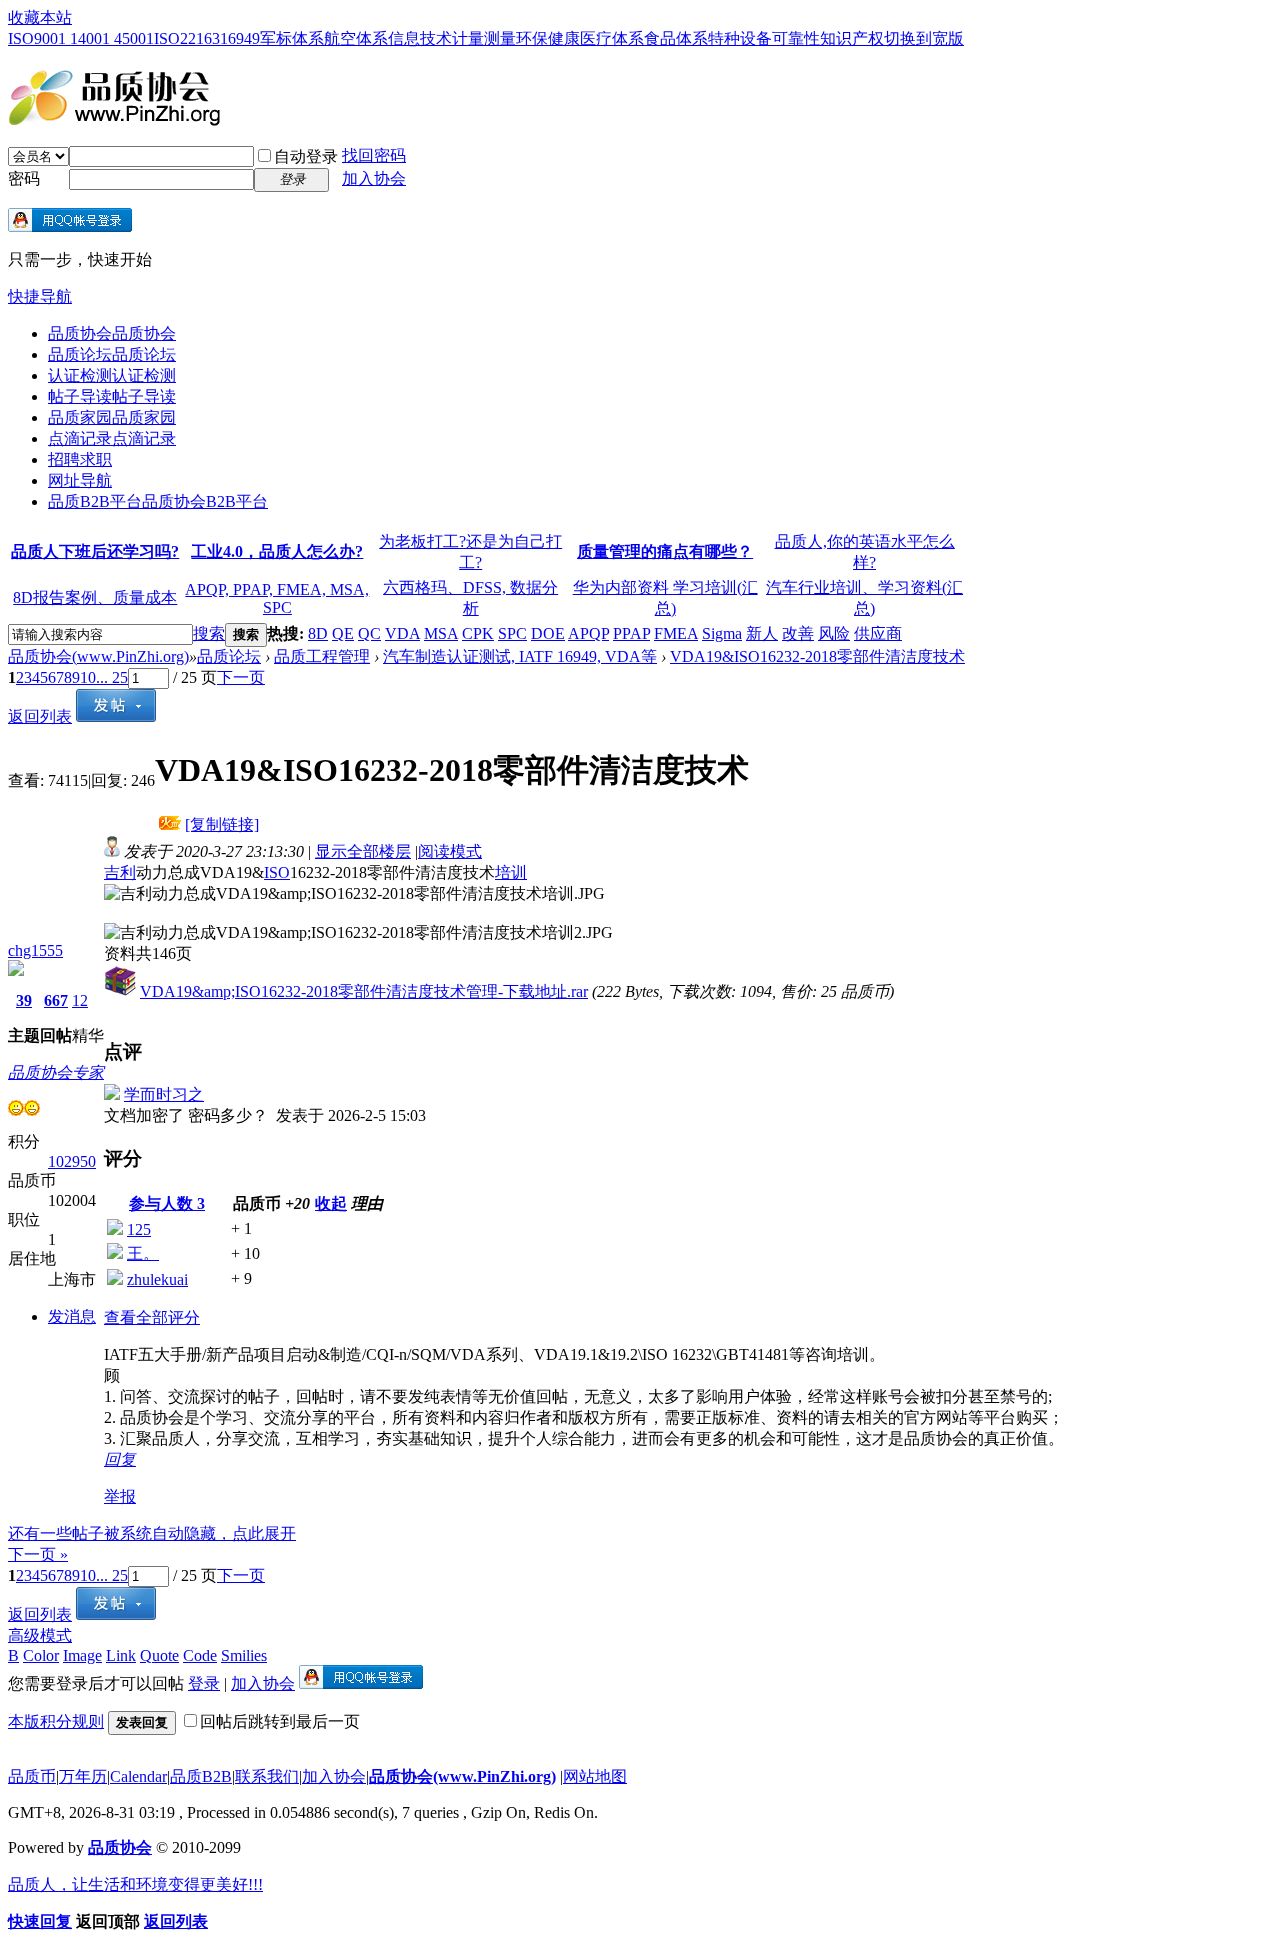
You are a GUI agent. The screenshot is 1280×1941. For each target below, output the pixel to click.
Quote (159, 1655)
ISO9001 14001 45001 (81, 38)
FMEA (676, 633)
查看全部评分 (152, 1317)
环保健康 (548, 38)
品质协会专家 (56, 1072)
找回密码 (374, 155)
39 (24, 1000)
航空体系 (356, 38)
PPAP (631, 633)
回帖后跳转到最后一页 (280, 1721)
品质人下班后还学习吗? (95, 551)
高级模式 (40, 1635)
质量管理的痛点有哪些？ (665, 551)
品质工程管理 (322, 656)
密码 (24, 178)
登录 (204, 1683)
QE (343, 633)
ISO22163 (187, 38)
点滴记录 (112, 438)
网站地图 (595, 1776)
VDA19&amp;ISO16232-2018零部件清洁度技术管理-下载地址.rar (364, 991)
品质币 (32, 1776)
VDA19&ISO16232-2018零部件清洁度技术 (817, 656)
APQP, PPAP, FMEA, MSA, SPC (277, 598)
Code (200, 1655)
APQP (588, 633)
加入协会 (374, 178)
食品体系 (676, 38)
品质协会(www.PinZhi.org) (98, 656)
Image (82, 1655)
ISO (277, 872)
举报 (120, 1496)
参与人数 (167, 1203)
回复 (120, 1459)
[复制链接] (222, 824)
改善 (798, 633)
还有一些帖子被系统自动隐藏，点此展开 (152, 1533)
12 (80, 1000)
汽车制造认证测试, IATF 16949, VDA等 (520, 656)
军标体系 (292, 38)
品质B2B (201, 1776)
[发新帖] (116, 716)
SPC (512, 633)
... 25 (112, 677)
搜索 (209, 633)
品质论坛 (112, 354)
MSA (441, 633)
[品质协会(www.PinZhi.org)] (114, 118)
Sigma (722, 633)
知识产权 (852, 38)
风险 (834, 633)
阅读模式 (450, 851)
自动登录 (306, 156)
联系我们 (267, 1776)
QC (369, 633)
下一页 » (38, 1554)
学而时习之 (164, 1094)
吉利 (120, 872)
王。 (143, 1253)
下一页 (241, 677)
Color (41, 1655)
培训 (511, 872)
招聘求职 (80, 459)
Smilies (244, 1655)
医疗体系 (612, 38)
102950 (72, 1161)
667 (56, 1000)
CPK (478, 633)
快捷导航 (40, 296)
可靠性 (796, 38)
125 (139, 1229)
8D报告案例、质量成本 (95, 597)
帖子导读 (112, 396)
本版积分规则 (56, 1721)
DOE (548, 633)
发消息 (72, 1316)
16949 (240, 38)
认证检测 (112, 375)
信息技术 (420, 38)
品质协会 (112, 333)
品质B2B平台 (158, 501)
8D (318, 633)
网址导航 (80, 480)
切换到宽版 (924, 38)
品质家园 (112, 417)
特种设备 (740, 38)
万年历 (83, 1776)
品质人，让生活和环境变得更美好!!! (135, 1884)
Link (121, 1655)
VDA (402, 633)
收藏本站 (40, 17)
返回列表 (40, 716)
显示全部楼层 (363, 851)
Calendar (138, 1776)
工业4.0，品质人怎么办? (277, 551)
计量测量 (484, 38)
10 (88, 677)
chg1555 (35, 950)
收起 (331, 1203)
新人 (762, 633)
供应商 (878, 633)
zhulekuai (157, 1279)
